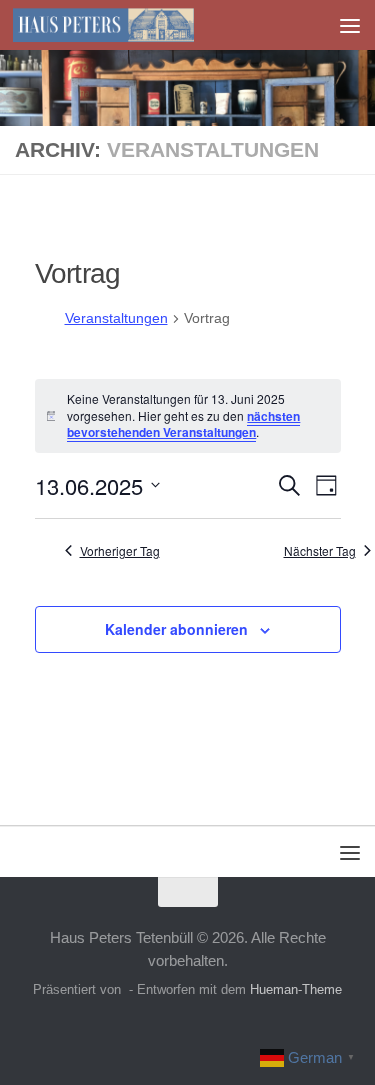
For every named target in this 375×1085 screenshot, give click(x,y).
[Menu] (350, 25)
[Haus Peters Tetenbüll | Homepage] (133, 25)
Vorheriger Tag (120, 551)
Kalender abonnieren (176, 629)
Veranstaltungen (116, 318)
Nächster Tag (320, 551)
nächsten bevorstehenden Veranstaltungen (183, 424)
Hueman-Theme (296, 989)
